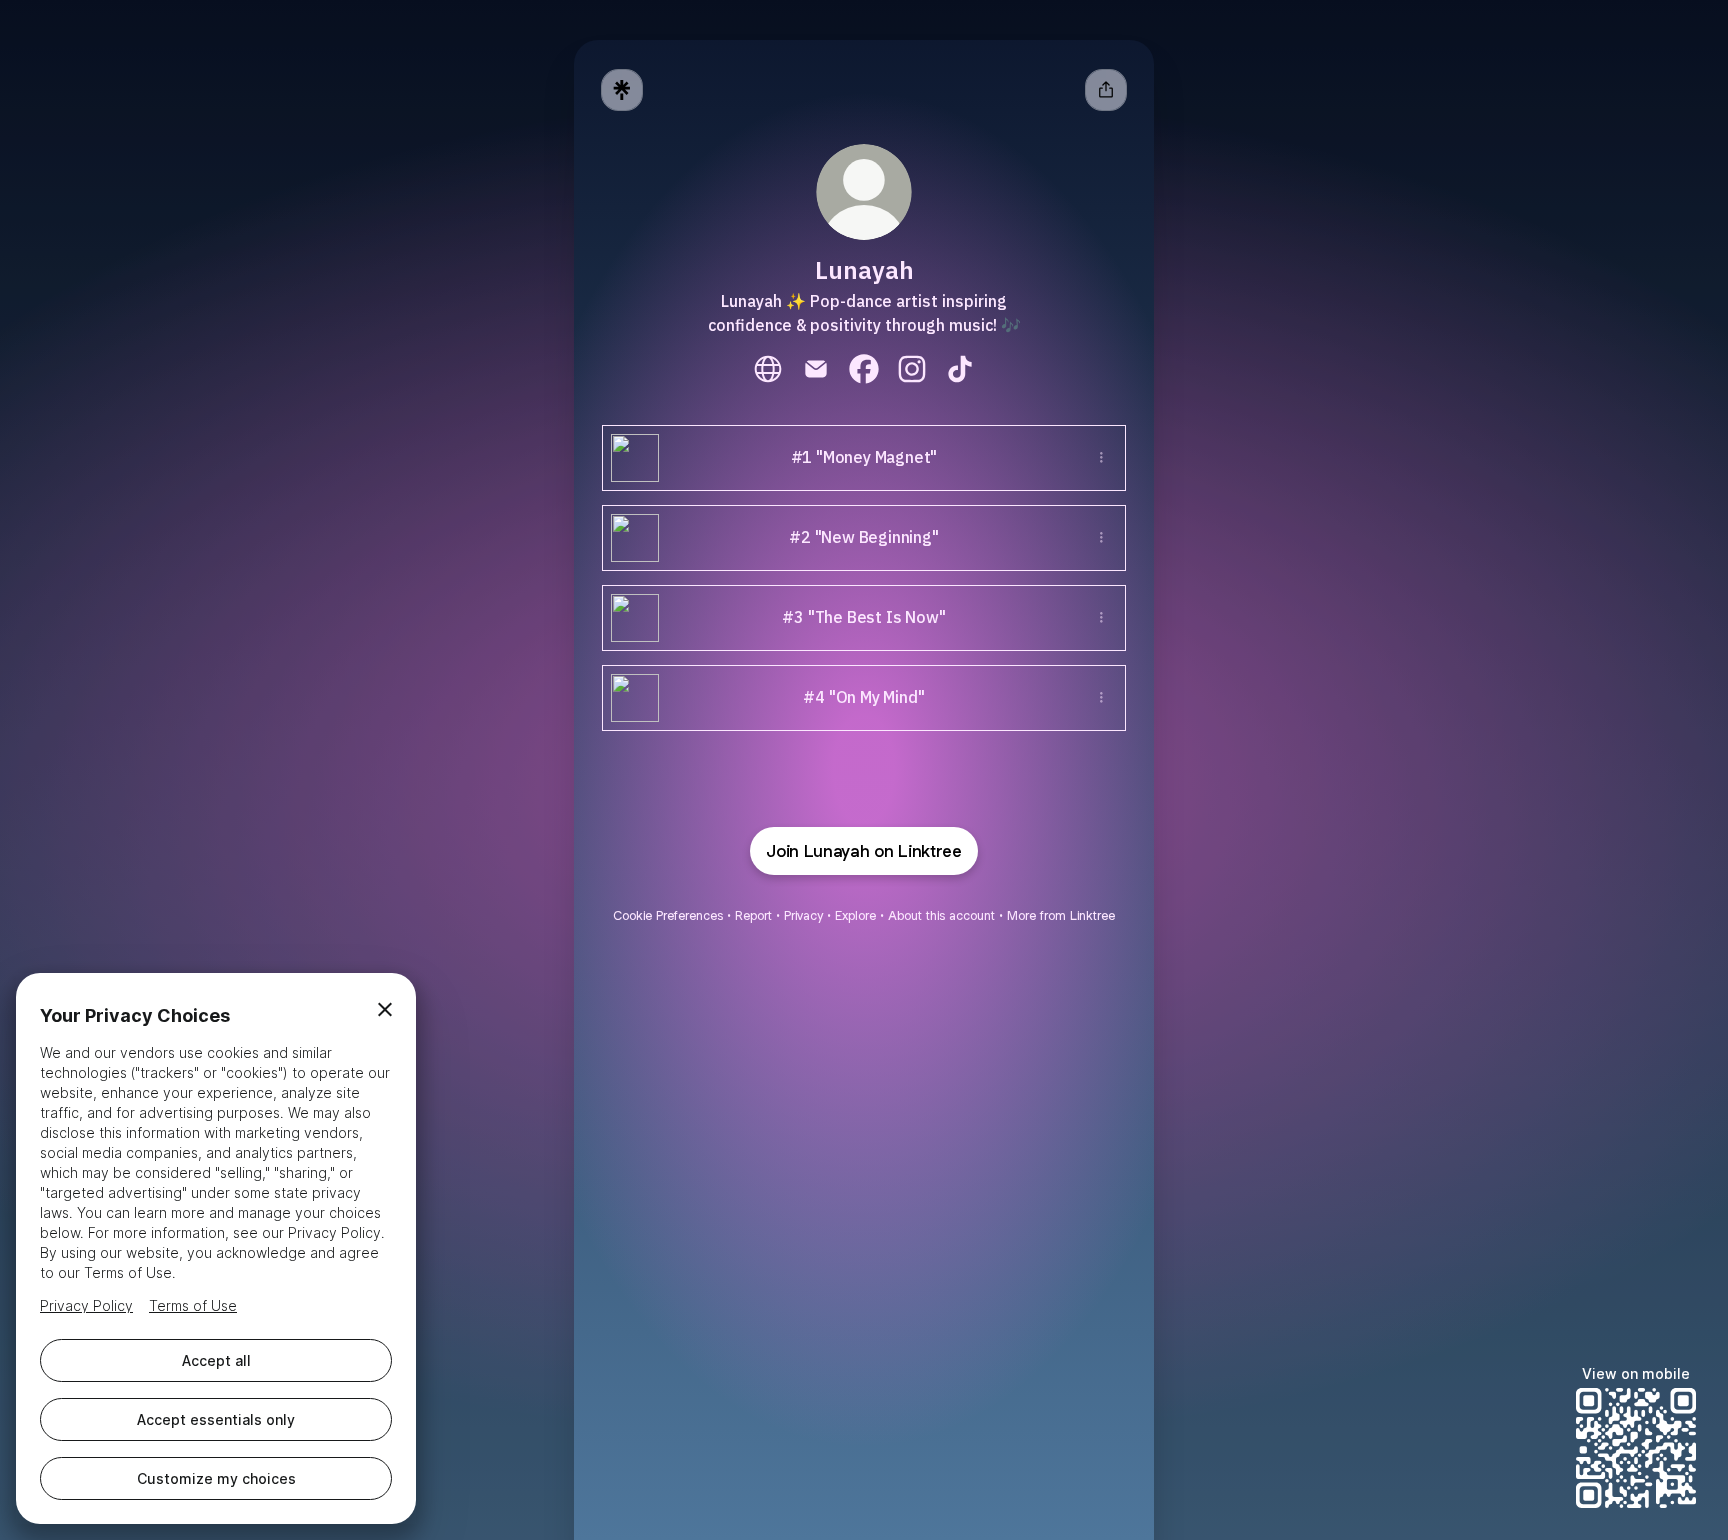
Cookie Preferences (668, 915)
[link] (768, 369)
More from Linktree (1061, 915)
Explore (855, 915)
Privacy (803, 915)
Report (753, 915)
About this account (941, 915)
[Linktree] (622, 90)
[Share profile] (1106, 90)
